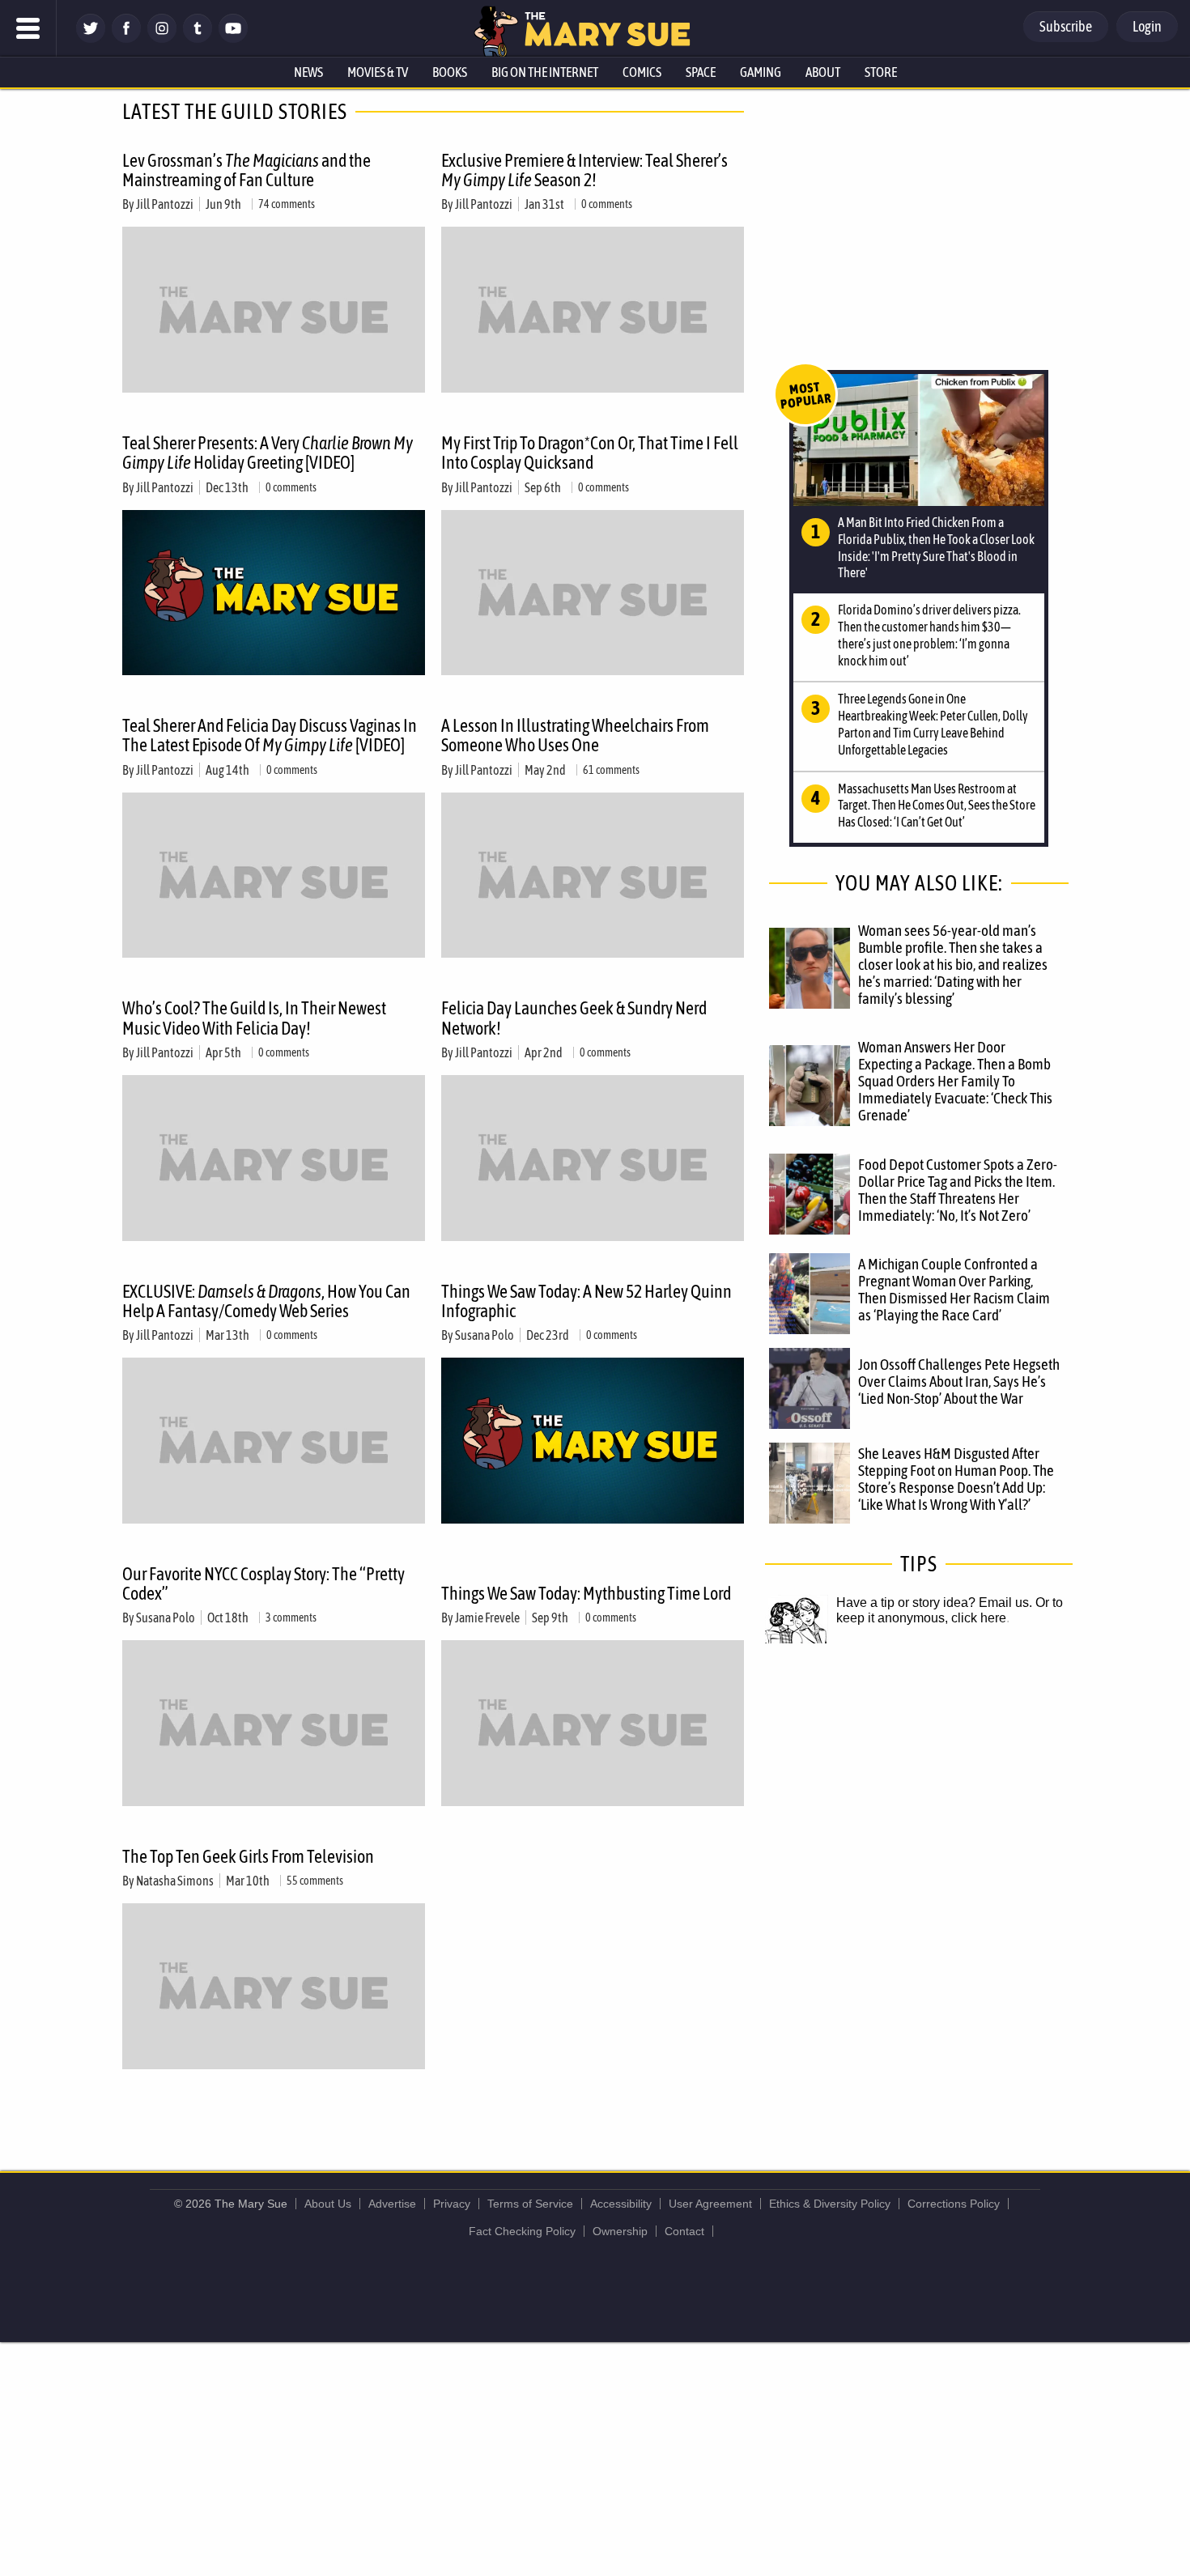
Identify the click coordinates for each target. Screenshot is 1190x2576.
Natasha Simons (175, 1881)
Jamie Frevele (487, 1617)
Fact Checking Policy (522, 2231)
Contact (684, 2231)
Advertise (392, 2204)
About (823, 72)
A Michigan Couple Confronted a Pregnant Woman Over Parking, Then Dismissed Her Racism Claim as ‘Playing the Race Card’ (954, 1289)
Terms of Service (530, 2204)
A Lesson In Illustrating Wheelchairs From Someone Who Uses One (575, 735)
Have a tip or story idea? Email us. (934, 1603)
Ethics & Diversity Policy (830, 2204)
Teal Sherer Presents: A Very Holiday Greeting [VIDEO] (268, 453)
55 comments (315, 1881)
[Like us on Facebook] (126, 38)
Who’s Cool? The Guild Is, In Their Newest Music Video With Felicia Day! (254, 1018)
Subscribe (1066, 26)
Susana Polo (484, 1335)
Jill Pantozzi (165, 204)
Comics (642, 72)
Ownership (620, 2231)
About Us (328, 2204)
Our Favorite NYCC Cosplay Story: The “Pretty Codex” (263, 1583)
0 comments (607, 204)
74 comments (287, 204)
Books (450, 72)
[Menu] (28, 28)
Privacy (452, 2204)
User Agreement (710, 2204)
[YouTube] (233, 38)
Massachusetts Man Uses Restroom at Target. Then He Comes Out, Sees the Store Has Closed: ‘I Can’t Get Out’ (937, 806)
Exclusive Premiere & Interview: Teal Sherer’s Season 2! (584, 170)
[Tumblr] (198, 38)
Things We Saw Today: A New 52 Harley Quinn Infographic (586, 1301)
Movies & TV (378, 72)
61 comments (611, 770)
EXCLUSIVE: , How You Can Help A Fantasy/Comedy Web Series (266, 1301)
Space (701, 72)
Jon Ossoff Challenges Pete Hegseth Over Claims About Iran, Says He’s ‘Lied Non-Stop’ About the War (959, 1381)
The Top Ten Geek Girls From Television (248, 1856)
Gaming (761, 72)
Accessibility (621, 2204)
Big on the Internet (545, 72)
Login (1147, 26)
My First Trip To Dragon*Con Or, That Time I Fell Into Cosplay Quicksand (590, 453)
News (308, 72)
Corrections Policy (954, 2204)
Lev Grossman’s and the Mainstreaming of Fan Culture (246, 170)
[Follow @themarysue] (91, 38)
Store (881, 72)
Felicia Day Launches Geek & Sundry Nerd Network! (574, 1018)
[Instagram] (162, 38)
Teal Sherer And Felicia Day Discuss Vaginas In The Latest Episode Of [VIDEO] (270, 735)
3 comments (291, 1617)
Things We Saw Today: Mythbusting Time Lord (586, 1593)
